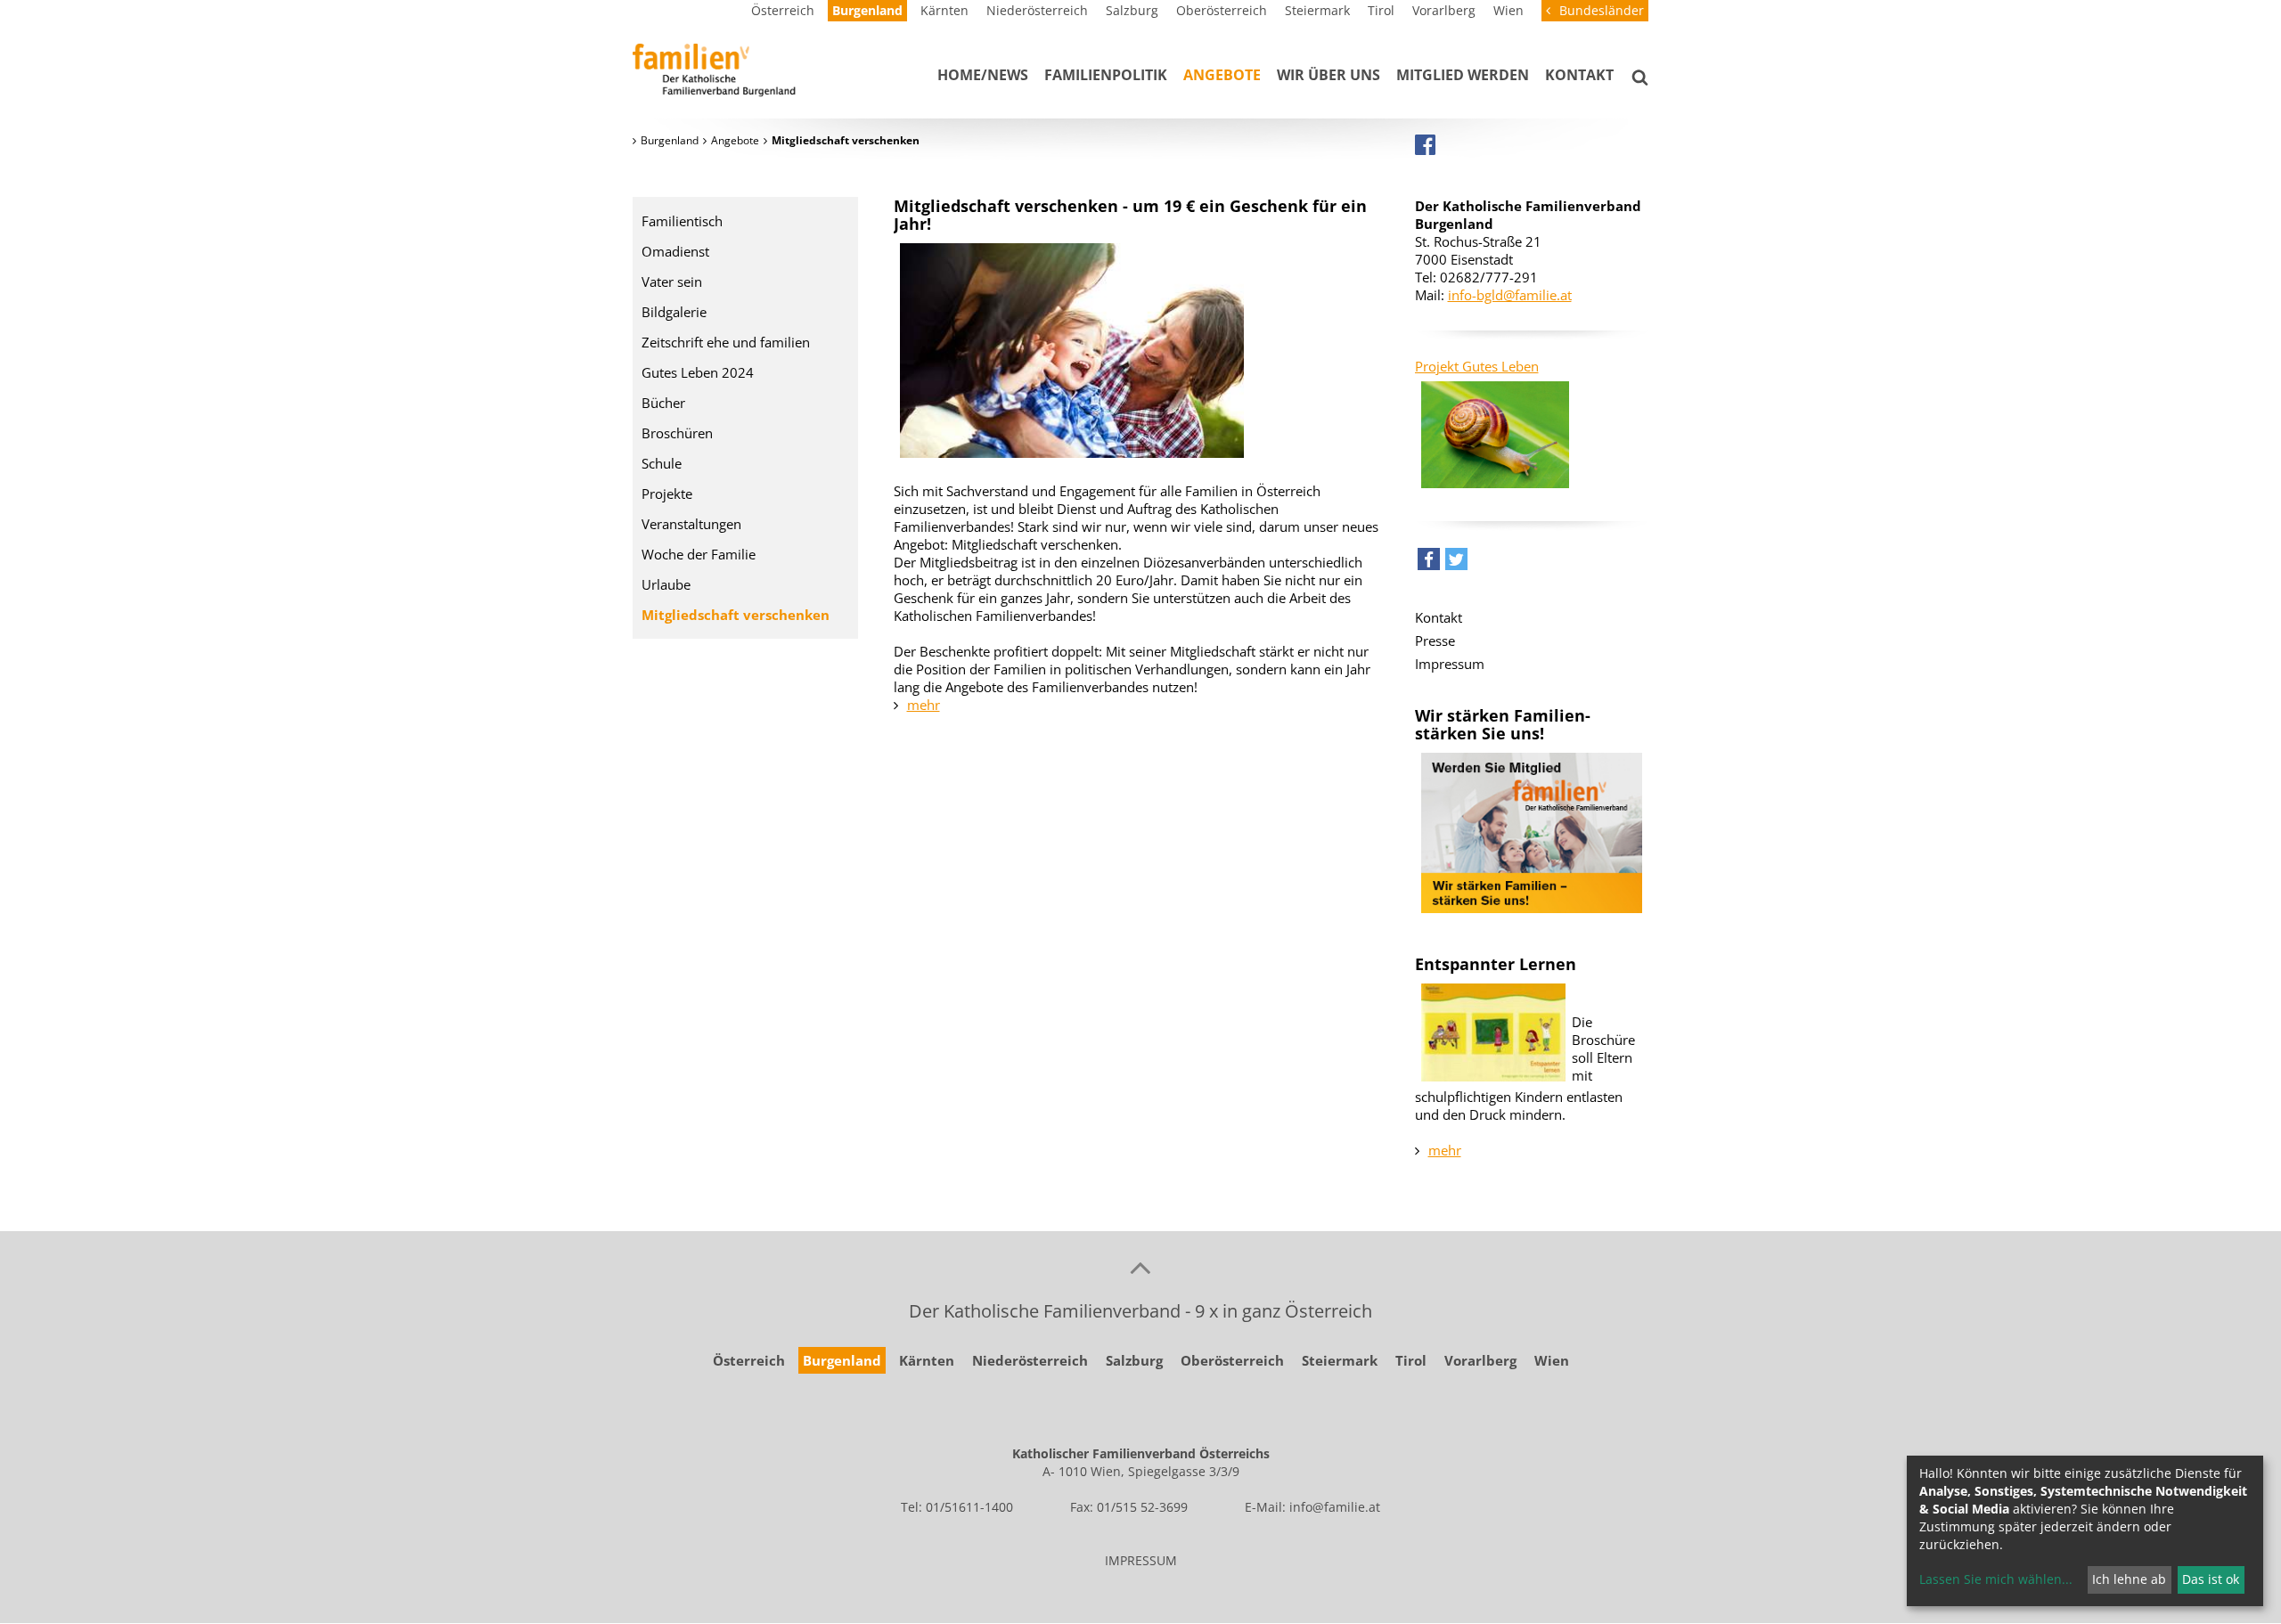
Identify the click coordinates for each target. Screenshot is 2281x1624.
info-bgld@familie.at (1510, 295)
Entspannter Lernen (1496, 964)
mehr (924, 705)
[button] (1429, 563)
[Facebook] (1425, 144)
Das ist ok (2211, 1579)
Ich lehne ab (2129, 1579)
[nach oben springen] (1140, 1267)
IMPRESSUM (1141, 1560)
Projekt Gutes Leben (1477, 366)
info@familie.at (1335, 1507)
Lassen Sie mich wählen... (1996, 1579)
